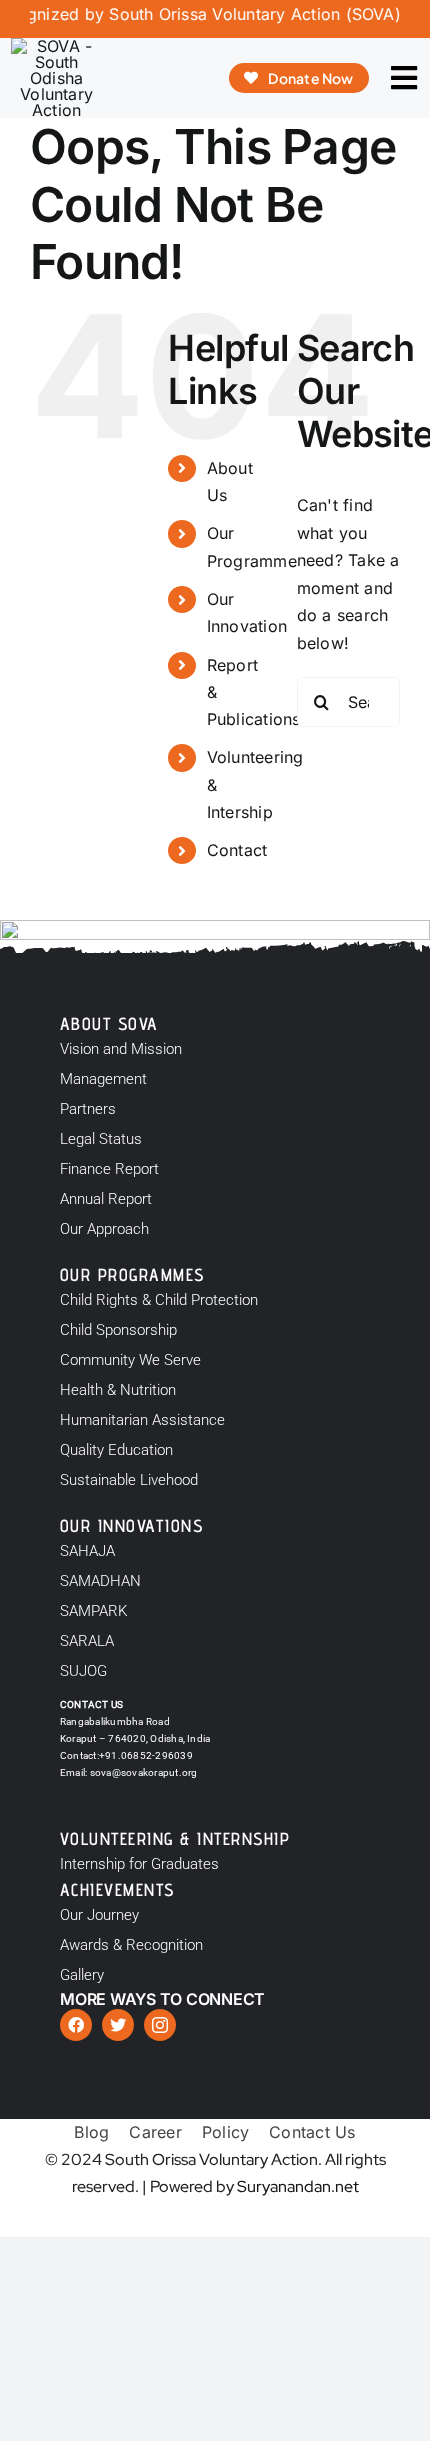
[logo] (56, 46)
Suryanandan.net (298, 2186)
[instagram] (160, 2025)
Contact (237, 850)
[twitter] (118, 2025)
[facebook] (76, 2025)
